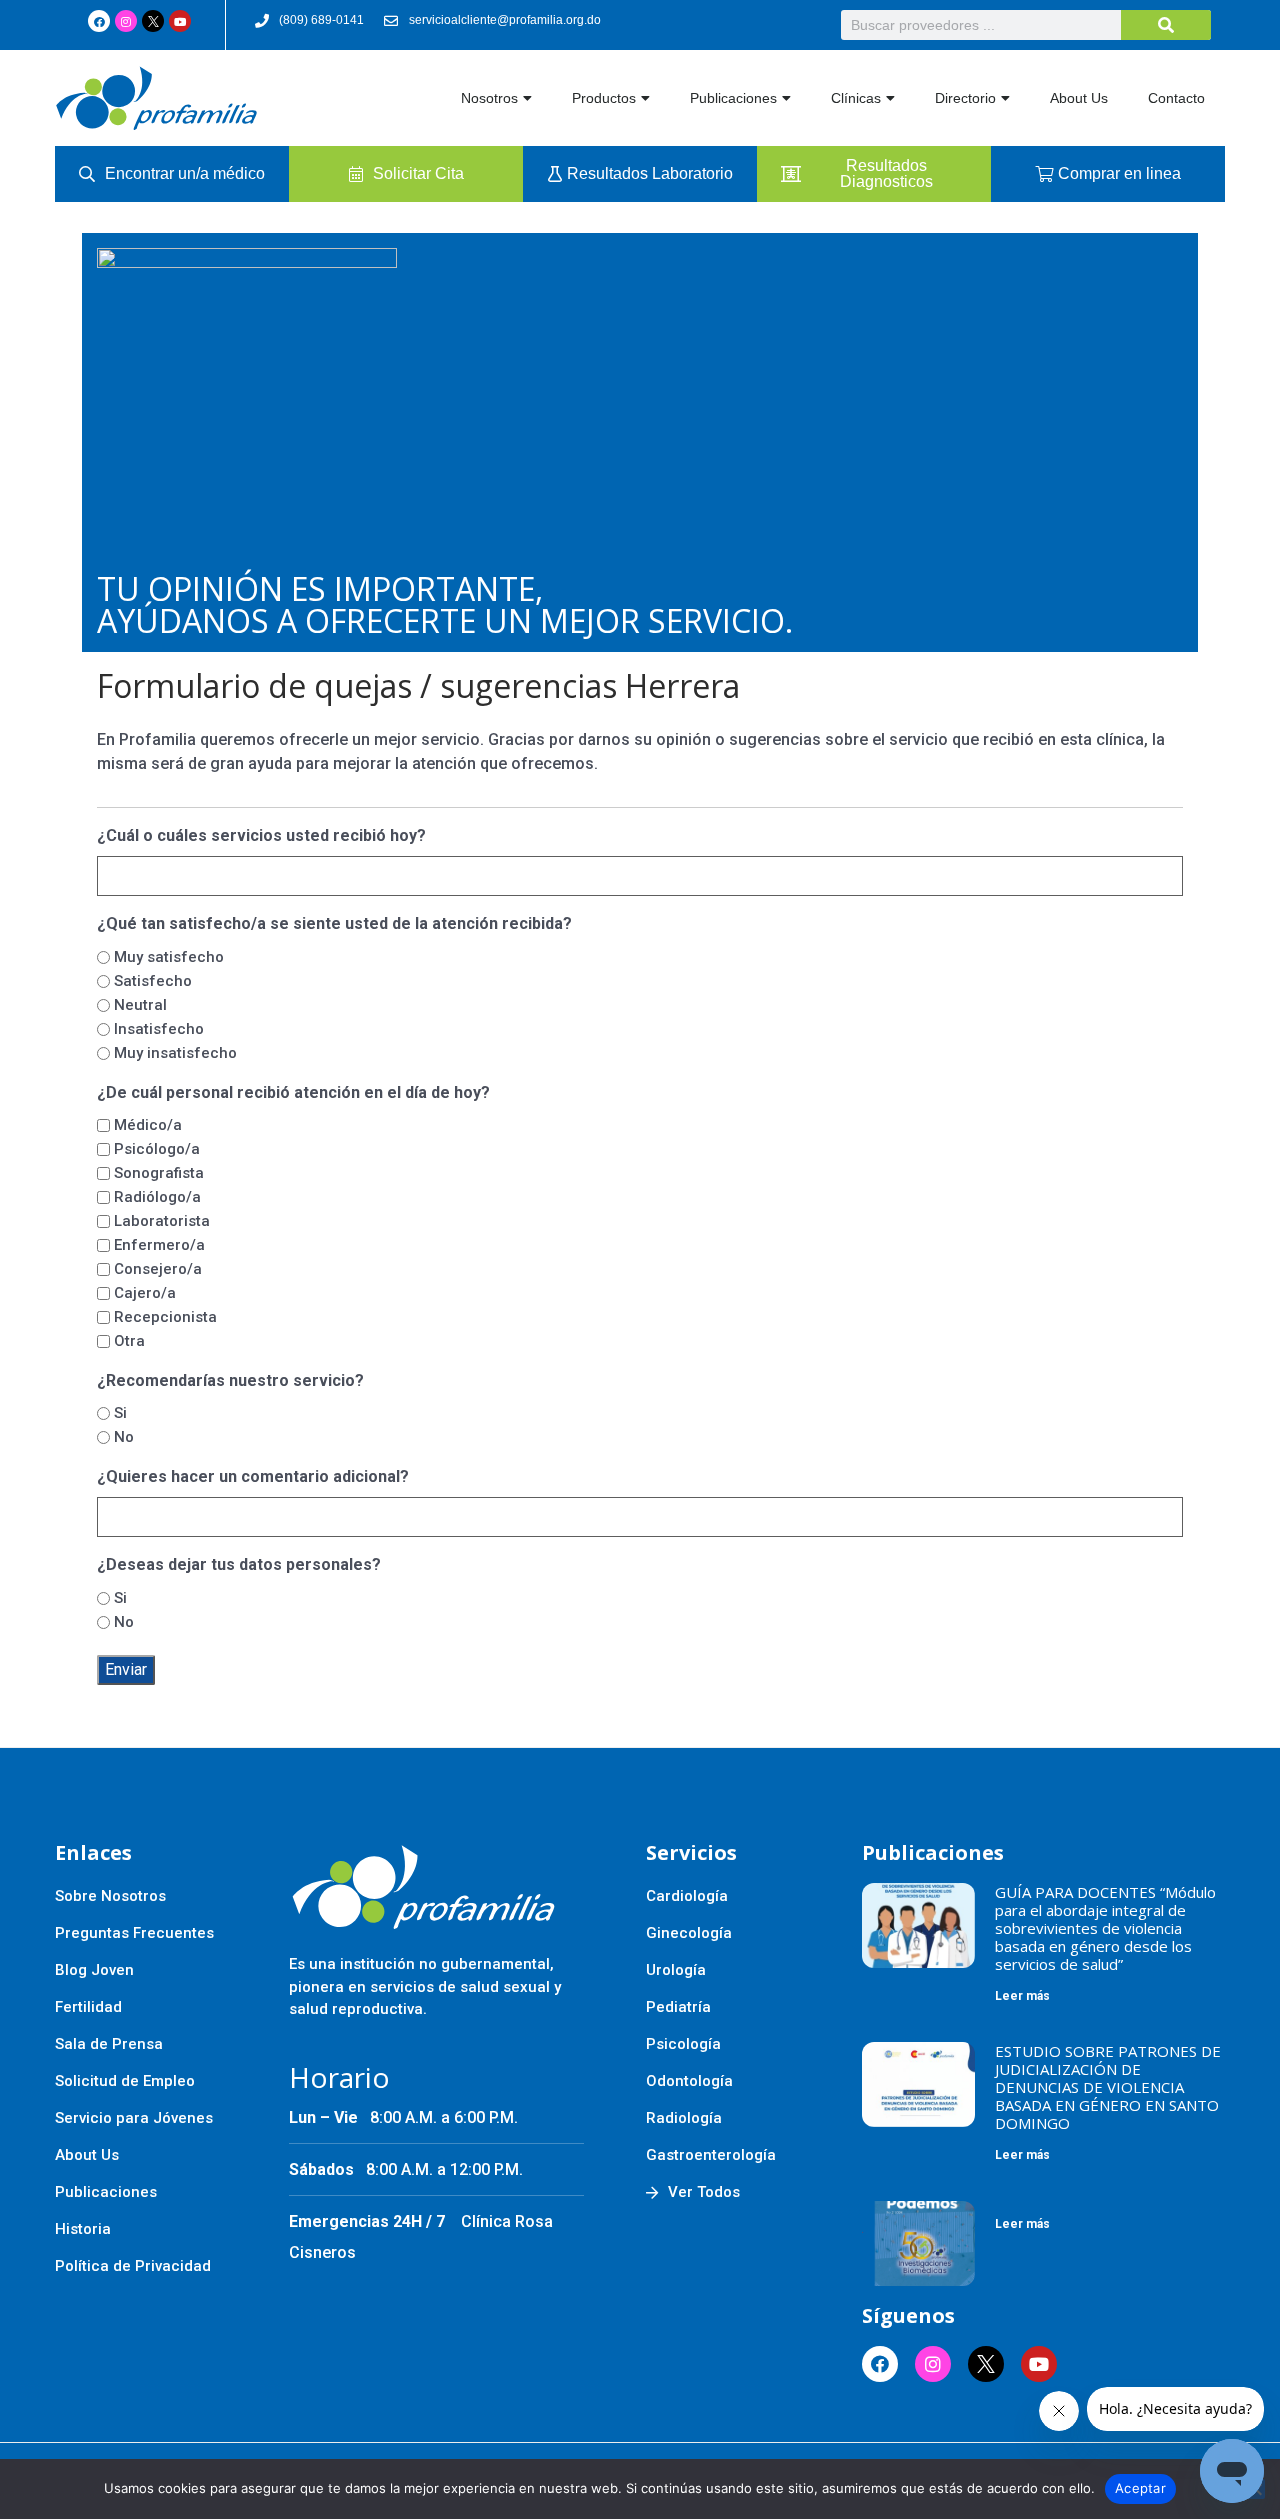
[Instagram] (126, 21)
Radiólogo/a (157, 1197)
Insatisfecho (159, 1029)
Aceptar (1140, 2488)
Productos (604, 98)
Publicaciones (733, 98)
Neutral (140, 1005)
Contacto (1176, 98)
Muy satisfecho (169, 957)
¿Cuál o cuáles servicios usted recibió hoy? (261, 835)
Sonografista (159, 1173)
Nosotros (489, 98)
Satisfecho (153, 981)
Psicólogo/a (157, 1149)
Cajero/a (145, 1293)
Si (120, 1413)
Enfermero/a (159, 1245)
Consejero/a (158, 1269)
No (124, 1437)
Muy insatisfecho (175, 1053)
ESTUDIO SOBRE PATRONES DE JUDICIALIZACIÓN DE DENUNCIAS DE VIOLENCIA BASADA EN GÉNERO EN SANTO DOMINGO (1108, 2087)
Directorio (965, 98)
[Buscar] (1166, 25)
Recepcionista (165, 1317)
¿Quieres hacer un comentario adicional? (253, 1476)
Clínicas (856, 98)
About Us (1079, 98)
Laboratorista (162, 1221)
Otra (129, 1341)
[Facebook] (99, 21)
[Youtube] (180, 21)
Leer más (1022, 1996)
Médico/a (148, 1125)
